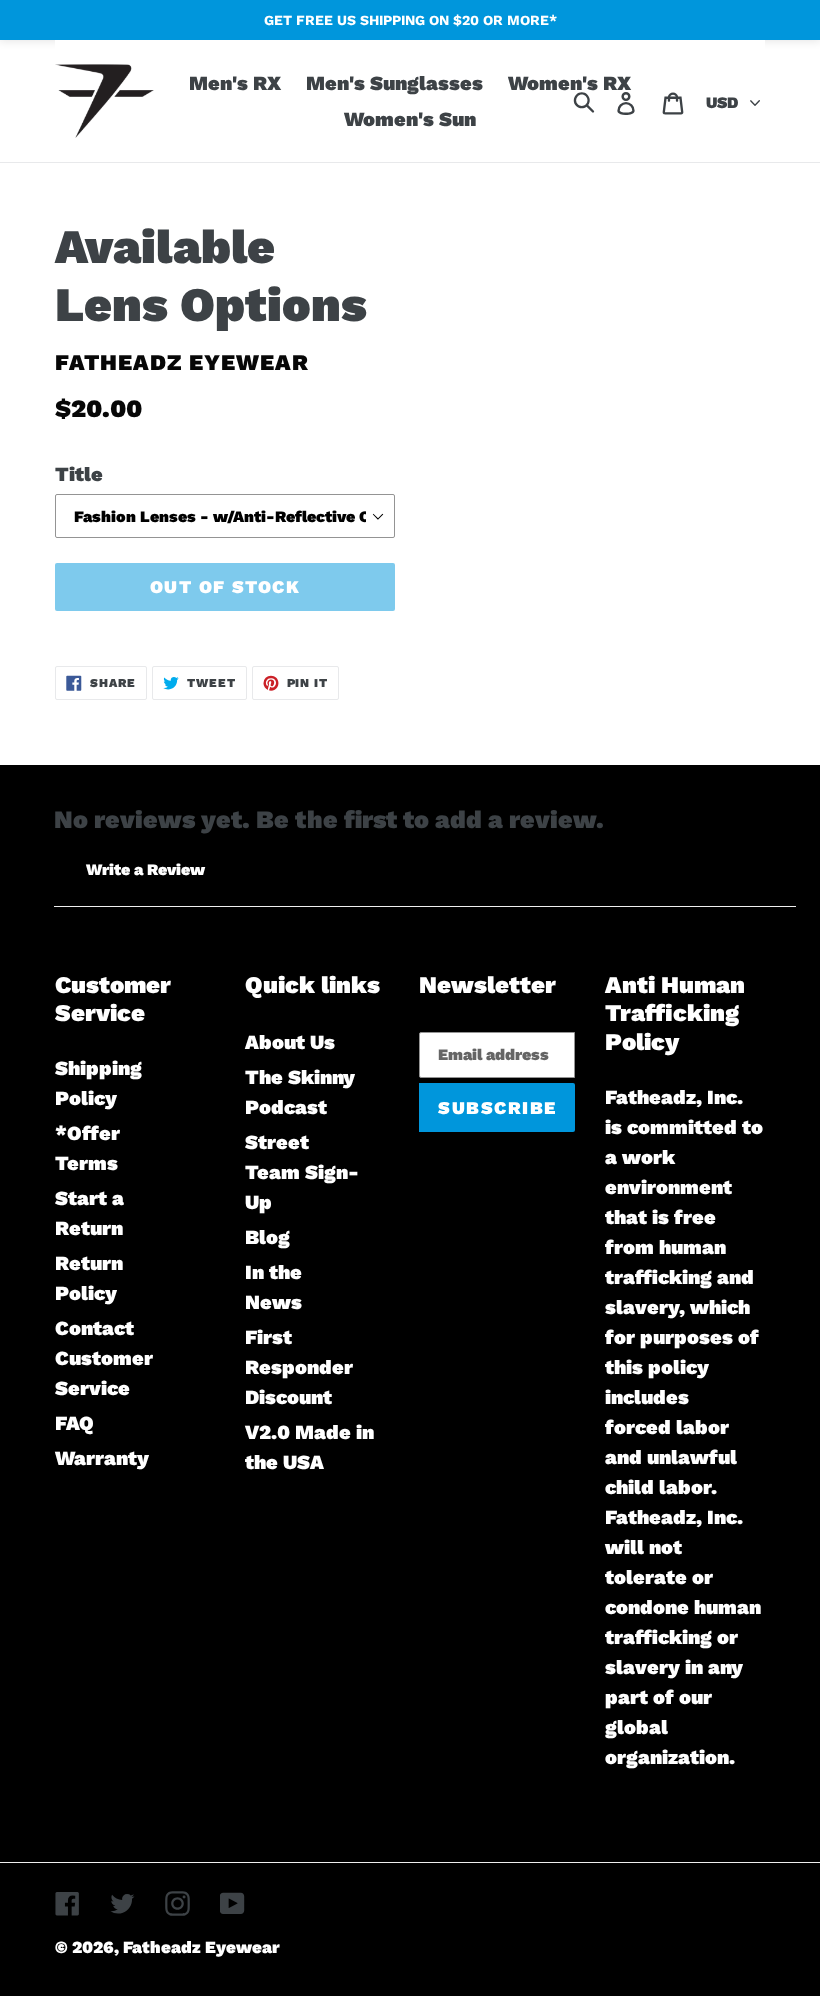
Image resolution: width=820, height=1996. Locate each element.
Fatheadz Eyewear (201, 1947)
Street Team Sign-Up (302, 1172)
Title (79, 474)
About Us (290, 1042)
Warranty (102, 1458)
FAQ (74, 1423)
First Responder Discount (299, 1367)
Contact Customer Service (104, 1358)
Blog (267, 1237)
